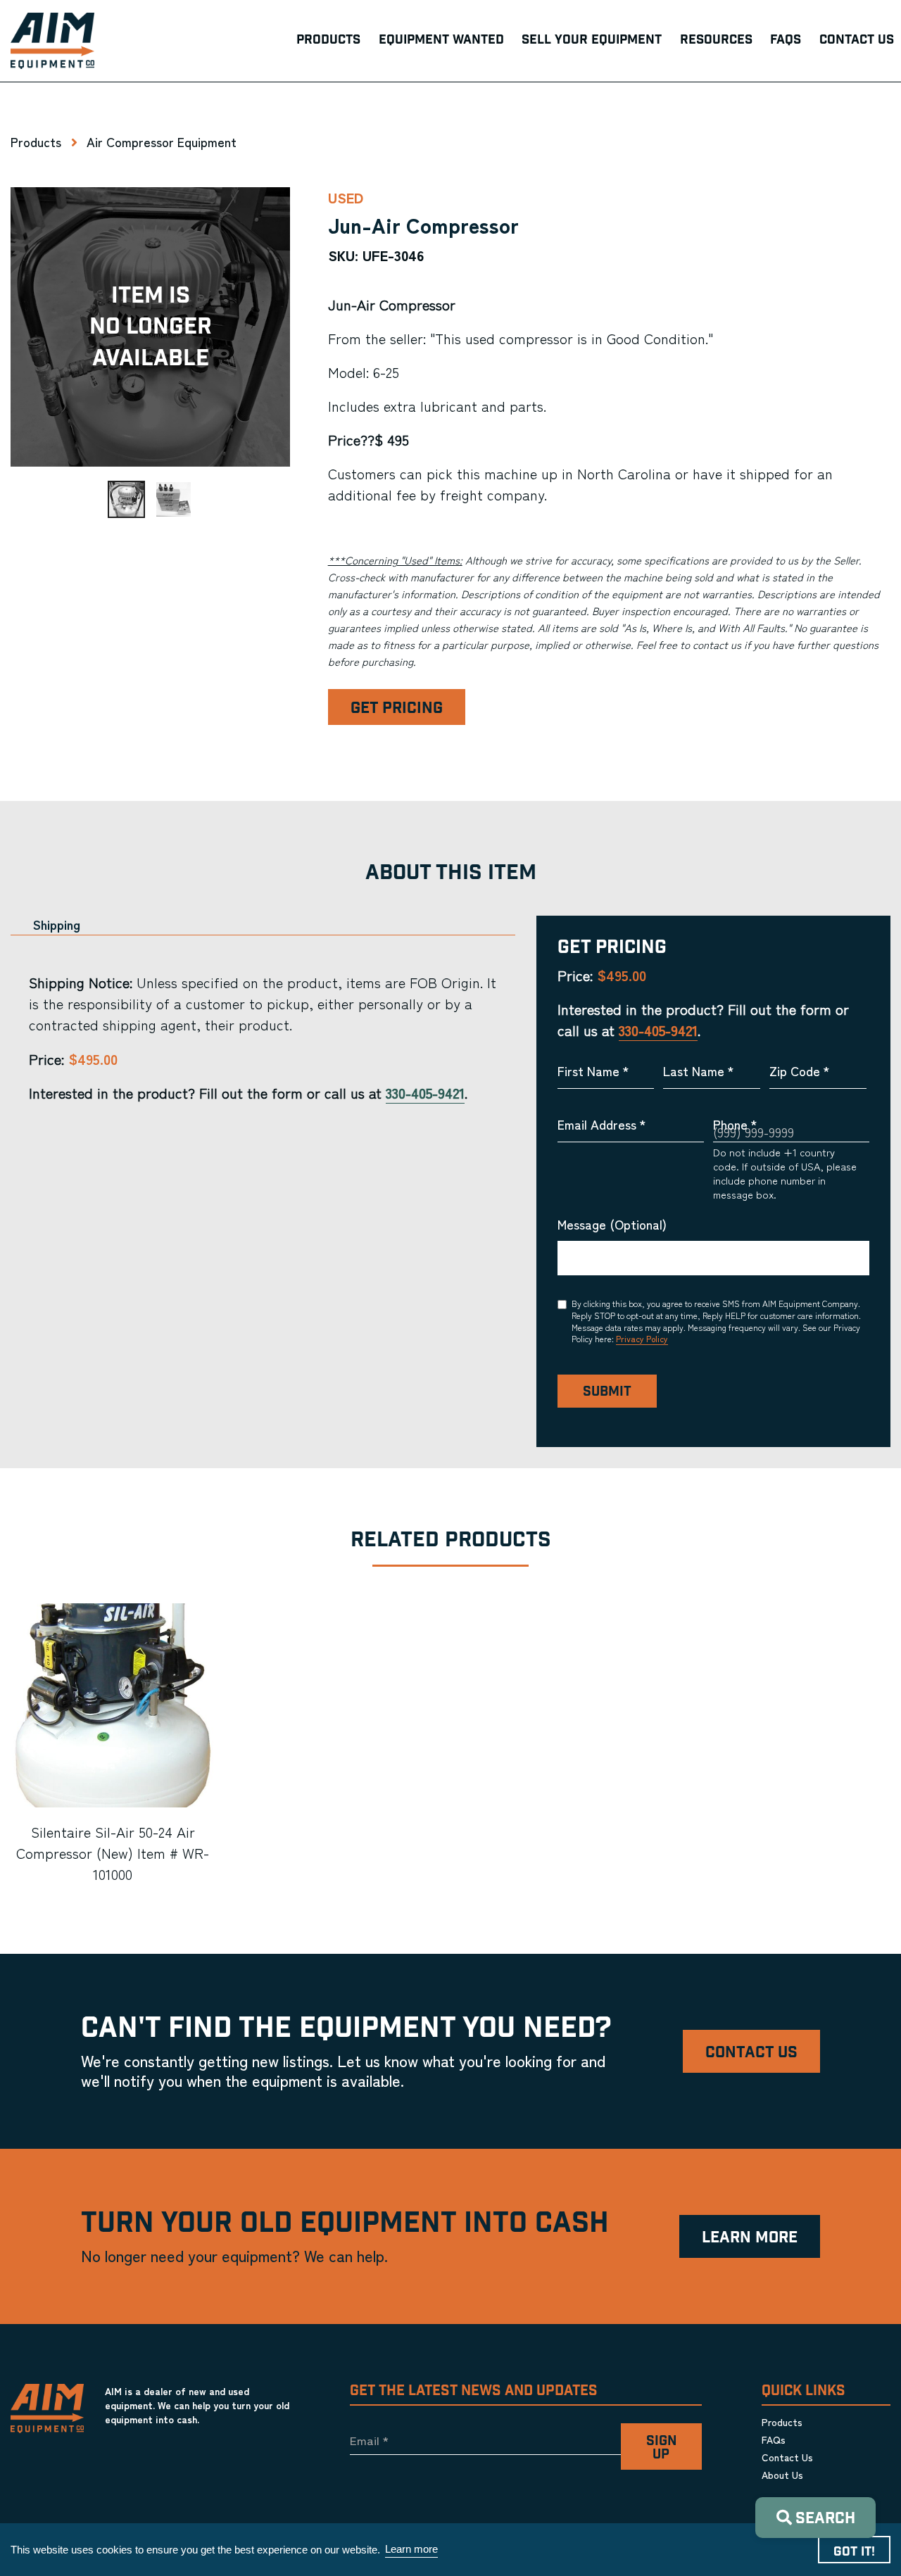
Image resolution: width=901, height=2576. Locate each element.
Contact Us (751, 2053)
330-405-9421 (425, 1093)
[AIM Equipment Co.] (52, 41)
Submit (607, 1392)
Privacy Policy (642, 1338)
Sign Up (661, 2448)
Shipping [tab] (57, 924)
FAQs (774, 2439)
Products (36, 141)
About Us (782, 2475)
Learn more (411, 2549)
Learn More (750, 2238)
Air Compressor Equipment (162, 141)
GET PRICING (397, 708)
